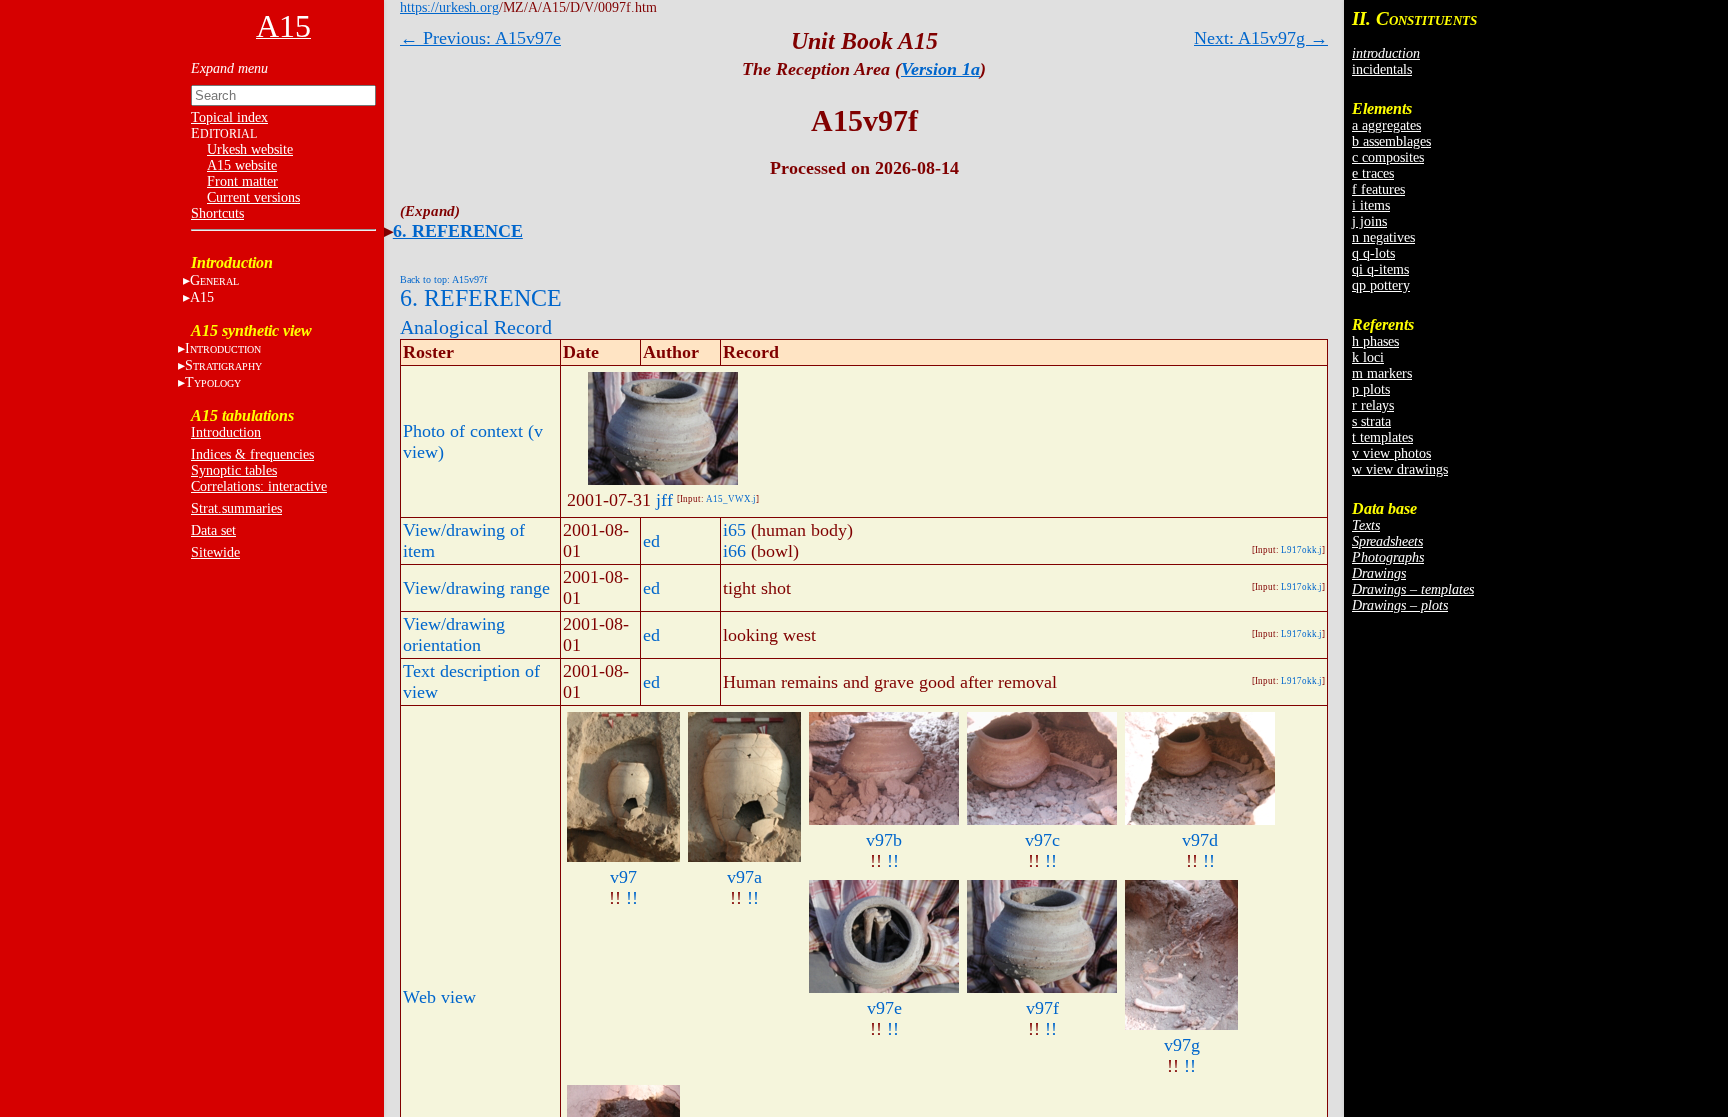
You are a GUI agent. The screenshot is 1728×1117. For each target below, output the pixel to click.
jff (664, 500)
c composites (1388, 157)
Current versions (253, 197)
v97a (744, 877)
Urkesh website (250, 149)
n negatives (1383, 237)
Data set (213, 530)
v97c (1042, 840)
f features (1378, 189)
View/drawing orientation (454, 634)
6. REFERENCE (458, 231)
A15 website (242, 165)
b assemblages (1391, 141)
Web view (439, 997)
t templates (1382, 437)
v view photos (1391, 453)
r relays (1373, 405)
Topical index (229, 117)
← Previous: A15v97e (480, 38)
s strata (1371, 421)
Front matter (242, 181)
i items (1371, 205)
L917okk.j (1301, 550)
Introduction (226, 432)
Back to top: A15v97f (443, 279)
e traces (1373, 173)
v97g (1182, 1045)
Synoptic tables (234, 470)
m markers (1382, 373)
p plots (1371, 389)
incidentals (1382, 69)
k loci (1368, 357)
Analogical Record (476, 327)
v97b (884, 840)
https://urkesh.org (449, 7)
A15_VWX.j (731, 499)
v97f (1042, 1008)
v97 (623, 877)
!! (632, 898)
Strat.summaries (236, 508)
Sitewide (215, 552)
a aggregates (1386, 125)
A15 (202, 297)
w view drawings (1400, 469)
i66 (734, 551)
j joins (1369, 221)
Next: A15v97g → (1261, 38)
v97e (884, 1008)
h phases (1375, 341)
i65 (734, 530)
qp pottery (1381, 285)
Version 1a (940, 69)
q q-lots (1373, 253)
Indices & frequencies (252, 454)
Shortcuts (217, 213)
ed (651, 541)
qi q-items (1380, 269)
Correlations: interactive (259, 486)
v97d (1200, 840)
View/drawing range (476, 588)
